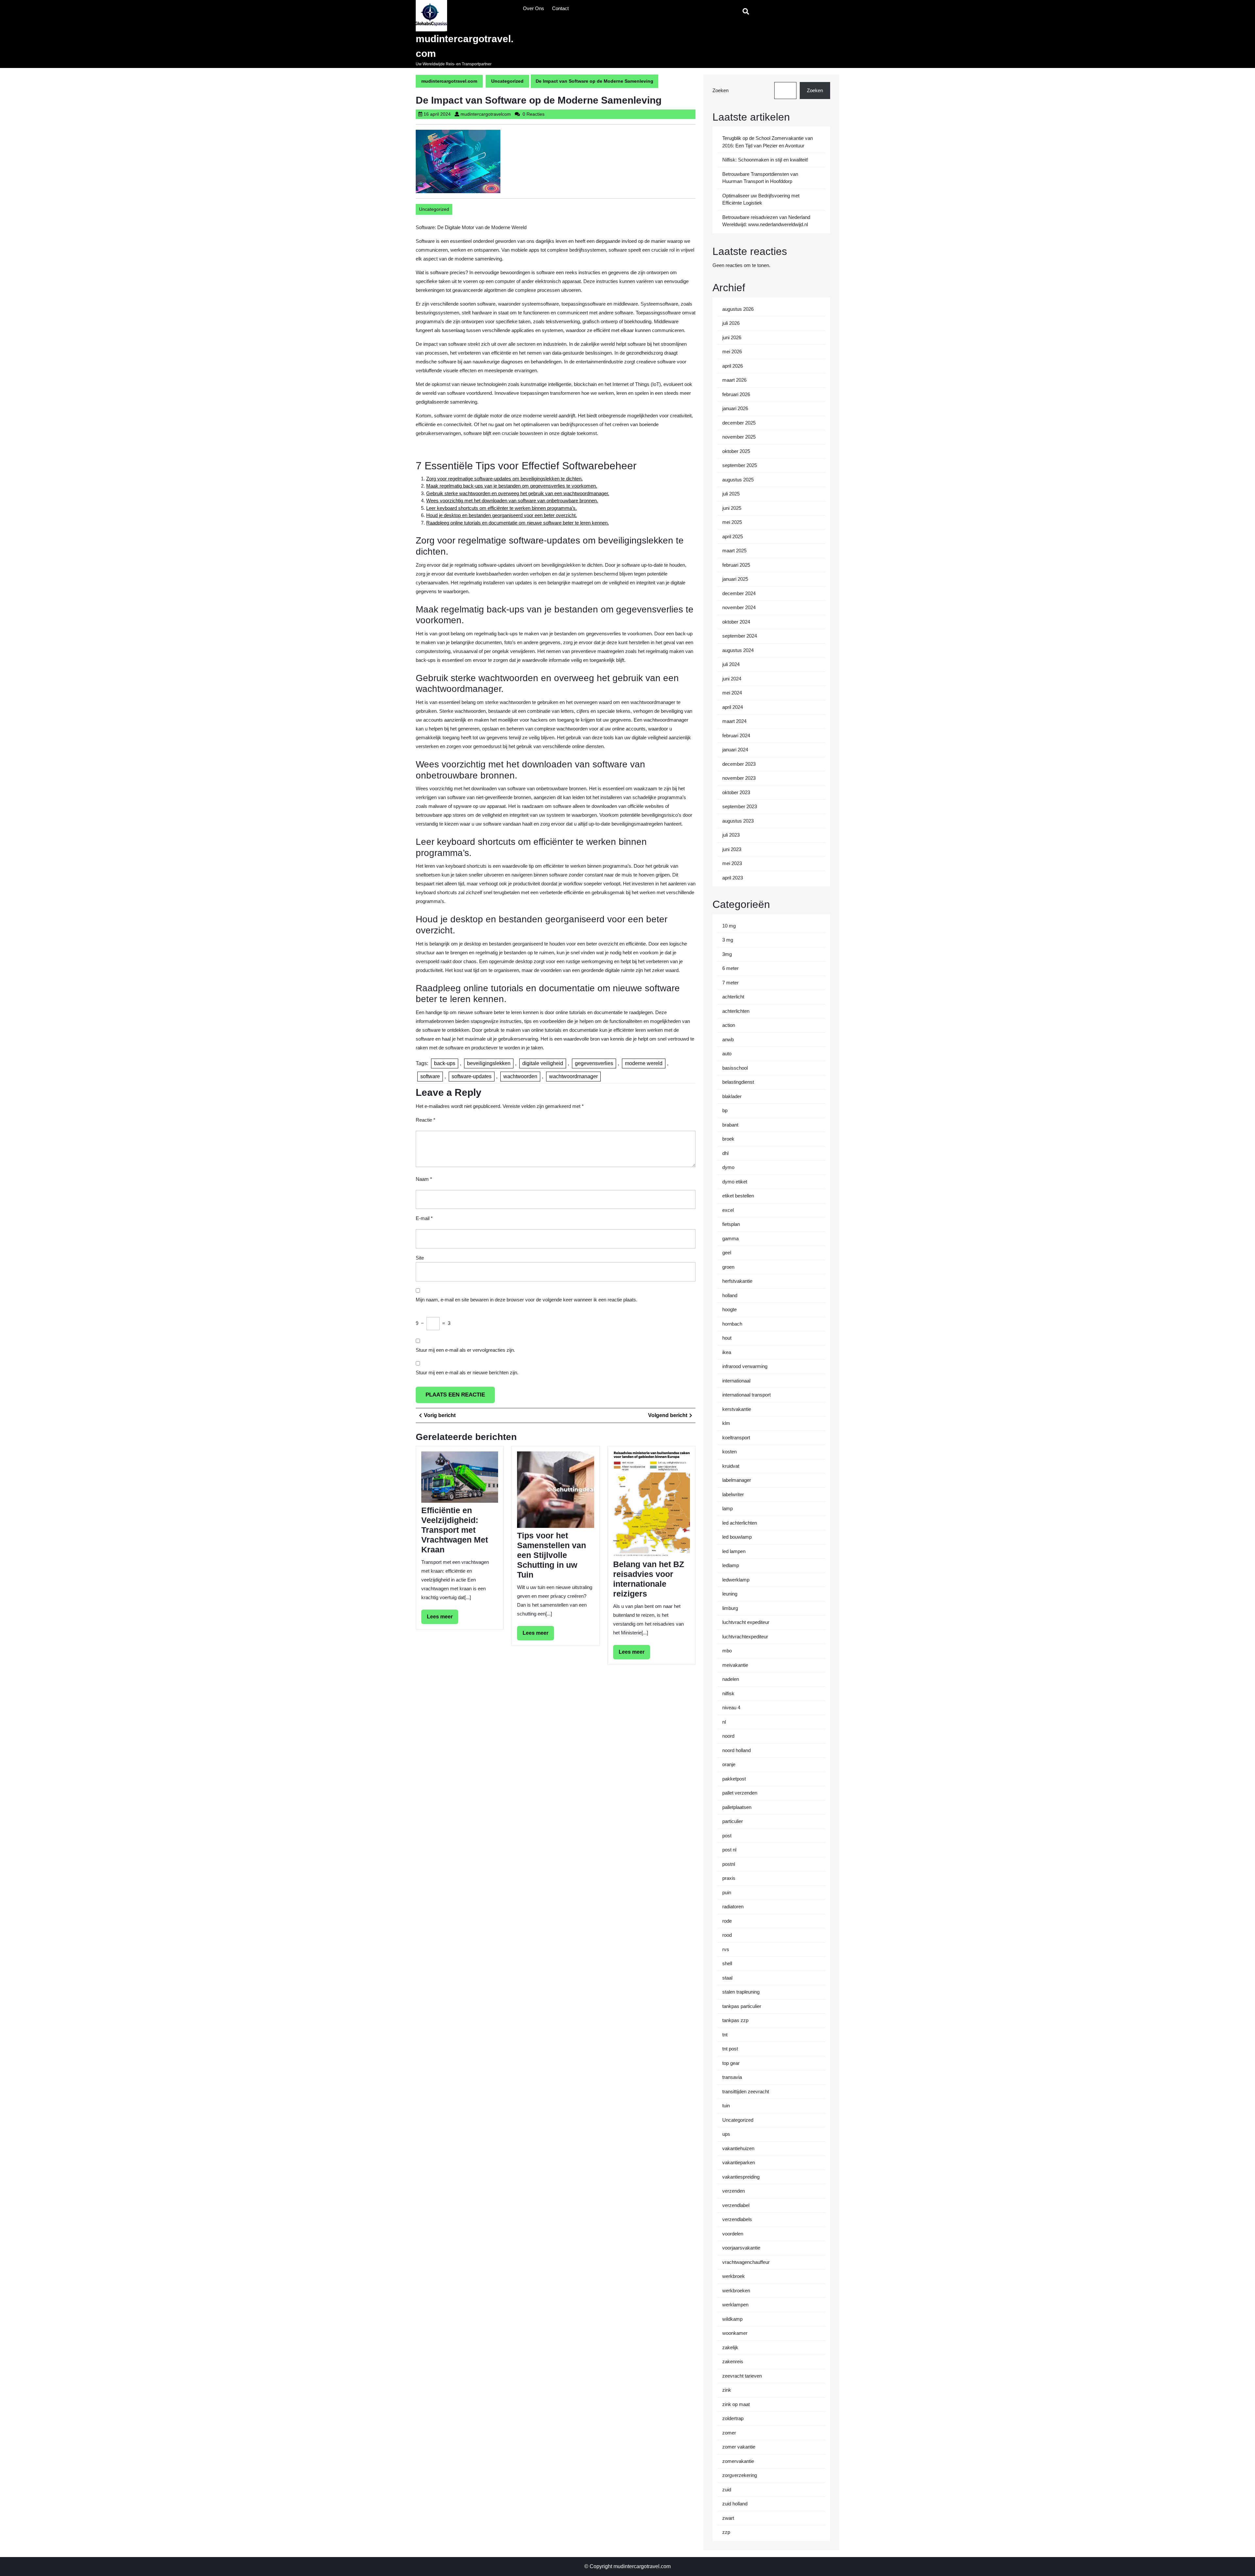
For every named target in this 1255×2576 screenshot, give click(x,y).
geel (727, 1253)
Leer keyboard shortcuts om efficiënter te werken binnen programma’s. (502, 508)
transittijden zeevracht (746, 2091)
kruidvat (731, 1466)
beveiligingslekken (489, 1063)
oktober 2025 (736, 451)
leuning (730, 1594)
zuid (727, 2490)
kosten (729, 1452)
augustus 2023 (738, 821)
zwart (728, 2518)
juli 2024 (731, 664)
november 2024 (739, 607)
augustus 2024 (738, 650)
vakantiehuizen (738, 2148)
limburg (730, 1608)
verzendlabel (736, 2205)
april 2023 (733, 878)
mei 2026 (732, 351)
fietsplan (731, 1224)
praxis (729, 1878)
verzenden (734, 2191)
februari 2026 (736, 394)
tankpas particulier (742, 2006)
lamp (728, 1508)
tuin (726, 2106)
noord (728, 1736)
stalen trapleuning (741, 1992)
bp (725, 1110)
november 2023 (739, 778)
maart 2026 (734, 380)
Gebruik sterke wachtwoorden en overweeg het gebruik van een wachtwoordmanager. (518, 493)
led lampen (734, 1551)
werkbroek (734, 2276)
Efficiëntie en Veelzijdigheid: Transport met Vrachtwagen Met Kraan (455, 1530)
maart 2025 (734, 551)
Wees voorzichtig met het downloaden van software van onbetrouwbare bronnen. (512, 501)
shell (727, 1963)
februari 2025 (736, 565)
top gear (731, 2063)
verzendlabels (737, 2219)
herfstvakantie (737, 1281)
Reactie (426, 1120)
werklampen (735, 2305)
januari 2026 (735, 408)
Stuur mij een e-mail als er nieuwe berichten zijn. (467, 1372)
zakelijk (730, 2347)
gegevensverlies (594, 1063)
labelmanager (737, 1480)
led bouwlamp (737, 1537)
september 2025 (740, 465)
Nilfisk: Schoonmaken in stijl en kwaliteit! (765, 160)
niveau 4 (731, 1707)
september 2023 (740, 806)
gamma (730, 1238)
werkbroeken (736, 2291)
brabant (730, 1125)
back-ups (445, 1063)
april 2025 (733, 536)
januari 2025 (735, 579)
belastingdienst (738, 1082)
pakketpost (734, 1779)
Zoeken (720, 90)
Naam (424, 1179)
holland (730, 1295)
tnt (725, 2035)
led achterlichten (740, 1523)
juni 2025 (732, 508)
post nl (729, 1850)
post (727, 1836)
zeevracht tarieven (742, 2376)
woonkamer (735, 2333)
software (430, 1076)
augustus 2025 (738, 480)
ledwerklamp (736, 1580)
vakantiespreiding (741, 2177)
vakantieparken (739, 2162)
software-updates (472, 1076)
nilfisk (728, 1693)
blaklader (732, 1096)
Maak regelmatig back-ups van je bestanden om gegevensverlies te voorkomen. (512, 486)
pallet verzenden (740, 1793)
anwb (728, 1039)
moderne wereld (644, 1063)
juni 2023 (732, 849)
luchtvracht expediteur (746, 1622)
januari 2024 (735, 750)
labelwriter (733, 1494)
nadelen (731, 1679)
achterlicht (733, 997)
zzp (726, 2532)
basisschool (735, 1068)
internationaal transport (746, 1395)
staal (727, 1978)
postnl (729, 1864)
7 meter (730, 983)
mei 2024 (732, 693)
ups (726, 2134)
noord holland (736, 1750)
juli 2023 (731, 835)
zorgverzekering (740, 2475)
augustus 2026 (738, 309)
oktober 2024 (736, 622)
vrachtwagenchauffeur (746, 2262)
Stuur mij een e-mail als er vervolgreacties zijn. (465, 1350)
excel (728, 1210)
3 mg (728, 940)
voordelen (733, 2234)
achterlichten (736, 1011)
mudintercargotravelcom (486, 114)
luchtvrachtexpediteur (745, 1637)
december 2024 (739, 593)
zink (727, 2390)
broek (728, 1139)
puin (727, 1892)
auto (727, 1054)
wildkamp (732, 2319)
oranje (729, 1764)
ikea (727, 1352)
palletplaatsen (737, 1807)
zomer (729, 2433)
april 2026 (733, 366)
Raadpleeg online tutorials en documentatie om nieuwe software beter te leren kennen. (518, 523)
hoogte (729, 1309)
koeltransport (736, 1438)
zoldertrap (733, 2418)
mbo (727, 1651)
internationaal (736, 1381)
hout (727, 1338)
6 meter (730, 968)
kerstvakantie (737, 1409)
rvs (726, 1949)
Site (420, 1258)
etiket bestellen (738, 1196)
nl (724, 1722)
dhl (725, 1153)
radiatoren (733, 1907)
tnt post (730, 2049)
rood (727, 1935)
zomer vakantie (739, 2447)
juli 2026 (731, 323)
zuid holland (735, 2504)
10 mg (729, 926)
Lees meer (443, 1619)
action (729, 1025)
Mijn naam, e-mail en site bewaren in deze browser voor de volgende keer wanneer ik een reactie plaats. (527, 1300)
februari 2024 (736, 736)
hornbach (732, 1324)
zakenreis (733, 2361)
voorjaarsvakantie (741, 2248)
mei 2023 (732, 863)
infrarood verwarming (745, 1366)
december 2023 (739, 764)
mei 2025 (732, 522)
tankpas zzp (735, 2020)
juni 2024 (732, 679)
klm (726, 1423)
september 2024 (740, 636)
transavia (732, 2077)
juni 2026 (732, 337)
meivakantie (735, 1665)
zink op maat (736, 2404)
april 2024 (733, 707)
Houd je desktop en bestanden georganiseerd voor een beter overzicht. (502, 515)
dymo (728, 1167)
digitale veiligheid (543, 1063)
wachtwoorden (520, 1076)
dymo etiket (735, 1182)
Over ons (534, 8)
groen (728, 1267)
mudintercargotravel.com (449, 81)
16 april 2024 (437, 114)
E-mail (424, 1218)
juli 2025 (731, 494)
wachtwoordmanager (573, 1076)
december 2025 (739, 423)
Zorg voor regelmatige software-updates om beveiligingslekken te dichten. (504, 479)
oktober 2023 (736, 792)
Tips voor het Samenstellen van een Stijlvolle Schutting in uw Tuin (552, 1555)
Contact (560, 8)
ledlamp (731, 1565)
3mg (727, 954)
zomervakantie (738, 2461)
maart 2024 (734, 721)
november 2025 (739, 437)
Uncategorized (507, 81)
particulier (733, 1821)
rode (727, 1921)
